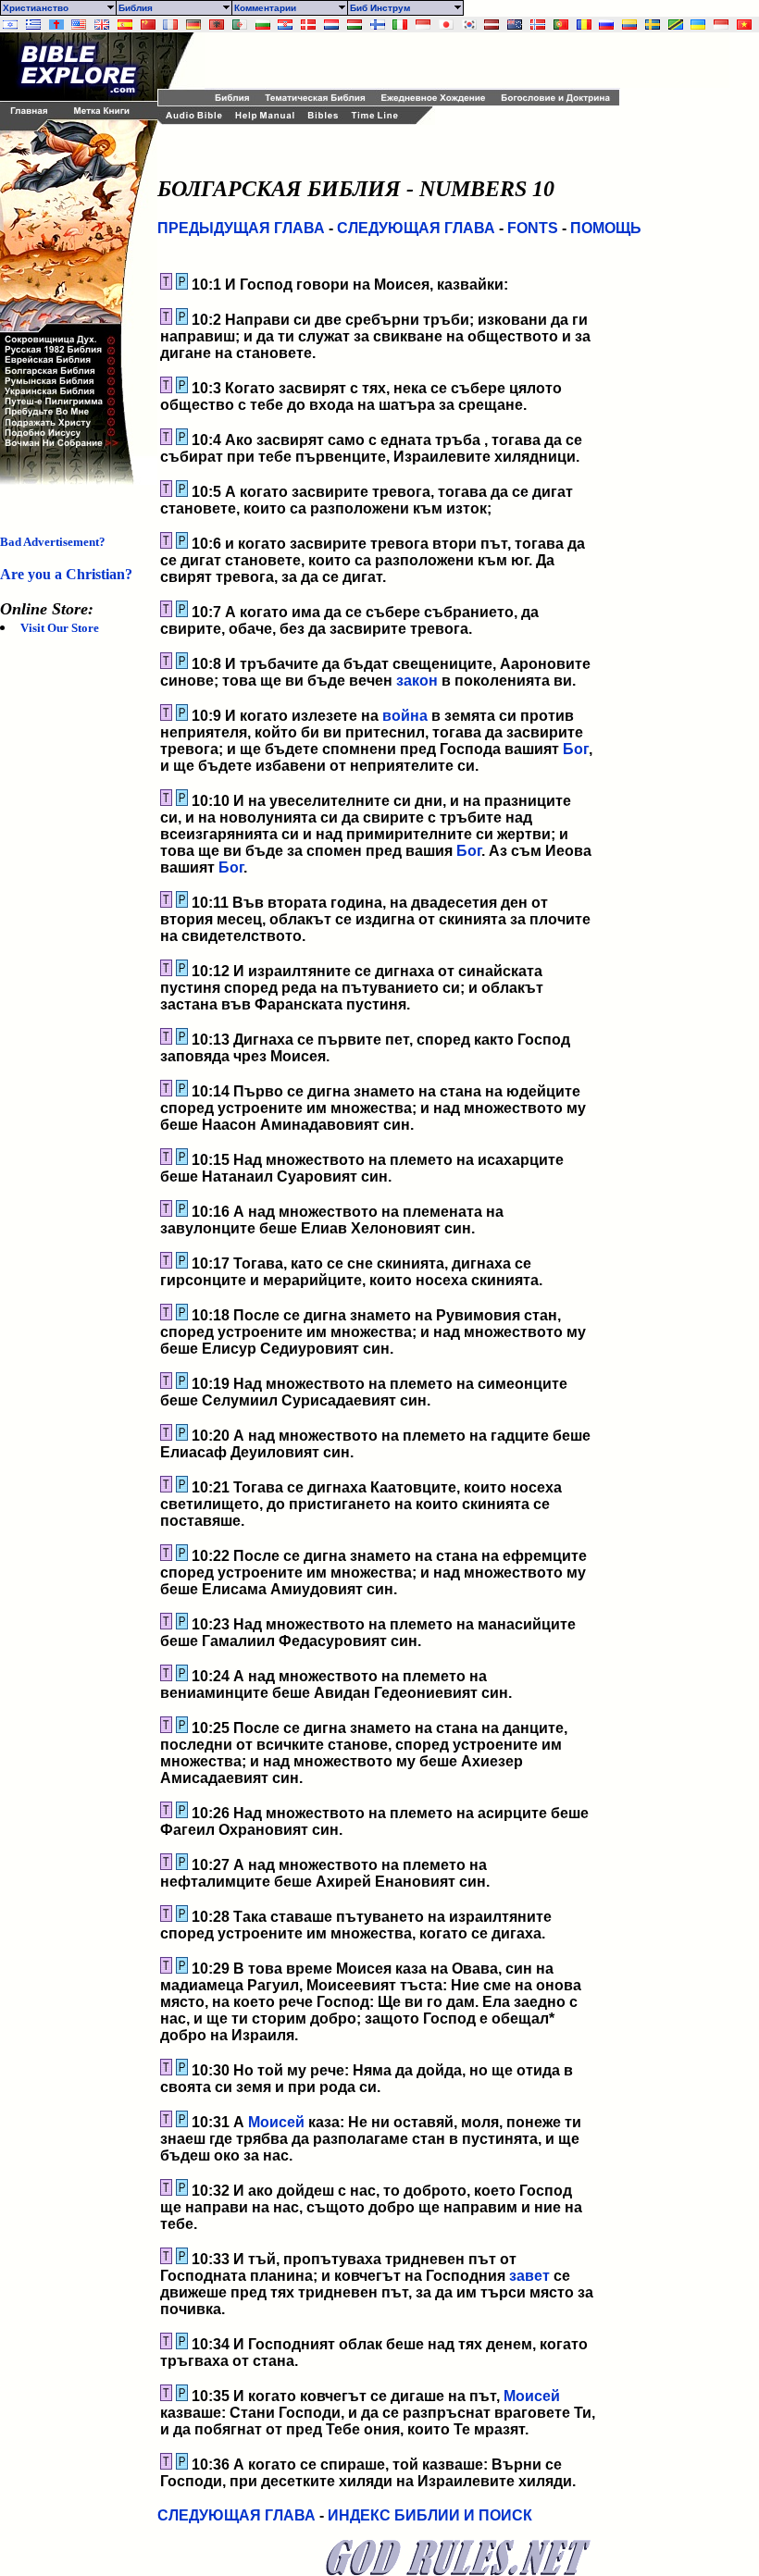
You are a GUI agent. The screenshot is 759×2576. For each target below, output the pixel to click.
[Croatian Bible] (285, 25)
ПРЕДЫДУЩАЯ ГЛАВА (241, 228)
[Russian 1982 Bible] (606, 25)
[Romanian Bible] (584, 25)
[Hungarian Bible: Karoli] (355, 25)
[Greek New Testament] (33, 25)
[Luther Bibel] (193, 25)
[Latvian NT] (491, 25)
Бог (576, 749)
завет (529, 2276)
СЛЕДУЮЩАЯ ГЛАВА (416, 228)
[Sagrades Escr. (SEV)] (125, 25)
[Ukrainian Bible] (698, 25)
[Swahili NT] (676, 25)
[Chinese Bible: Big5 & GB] (148, 25)
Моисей (276, 2122)
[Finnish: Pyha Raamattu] (378, 25)
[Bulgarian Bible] (263, 25)
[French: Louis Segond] (170, 25)
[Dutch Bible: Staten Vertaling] (331, 25)
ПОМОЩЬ (606, 228)
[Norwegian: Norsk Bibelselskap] (538, 25)
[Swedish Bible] (653, 25)
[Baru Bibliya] (423, 25)
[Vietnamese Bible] (744, 25)
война (405, 716)
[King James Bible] (102, 25)
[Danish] (308, 25)
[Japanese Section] (446, 25)
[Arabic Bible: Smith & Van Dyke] (240, 25)
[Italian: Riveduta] (400, 25)
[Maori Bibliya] (515, 25)
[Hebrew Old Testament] (10, 25)
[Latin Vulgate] (56, 25)
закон (417, 681)
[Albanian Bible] (217, 25)
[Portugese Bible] (561, 25)
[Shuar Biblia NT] (629, 25)
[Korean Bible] (469, 25)
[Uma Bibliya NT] (721, 25)
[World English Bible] (79, 25)
